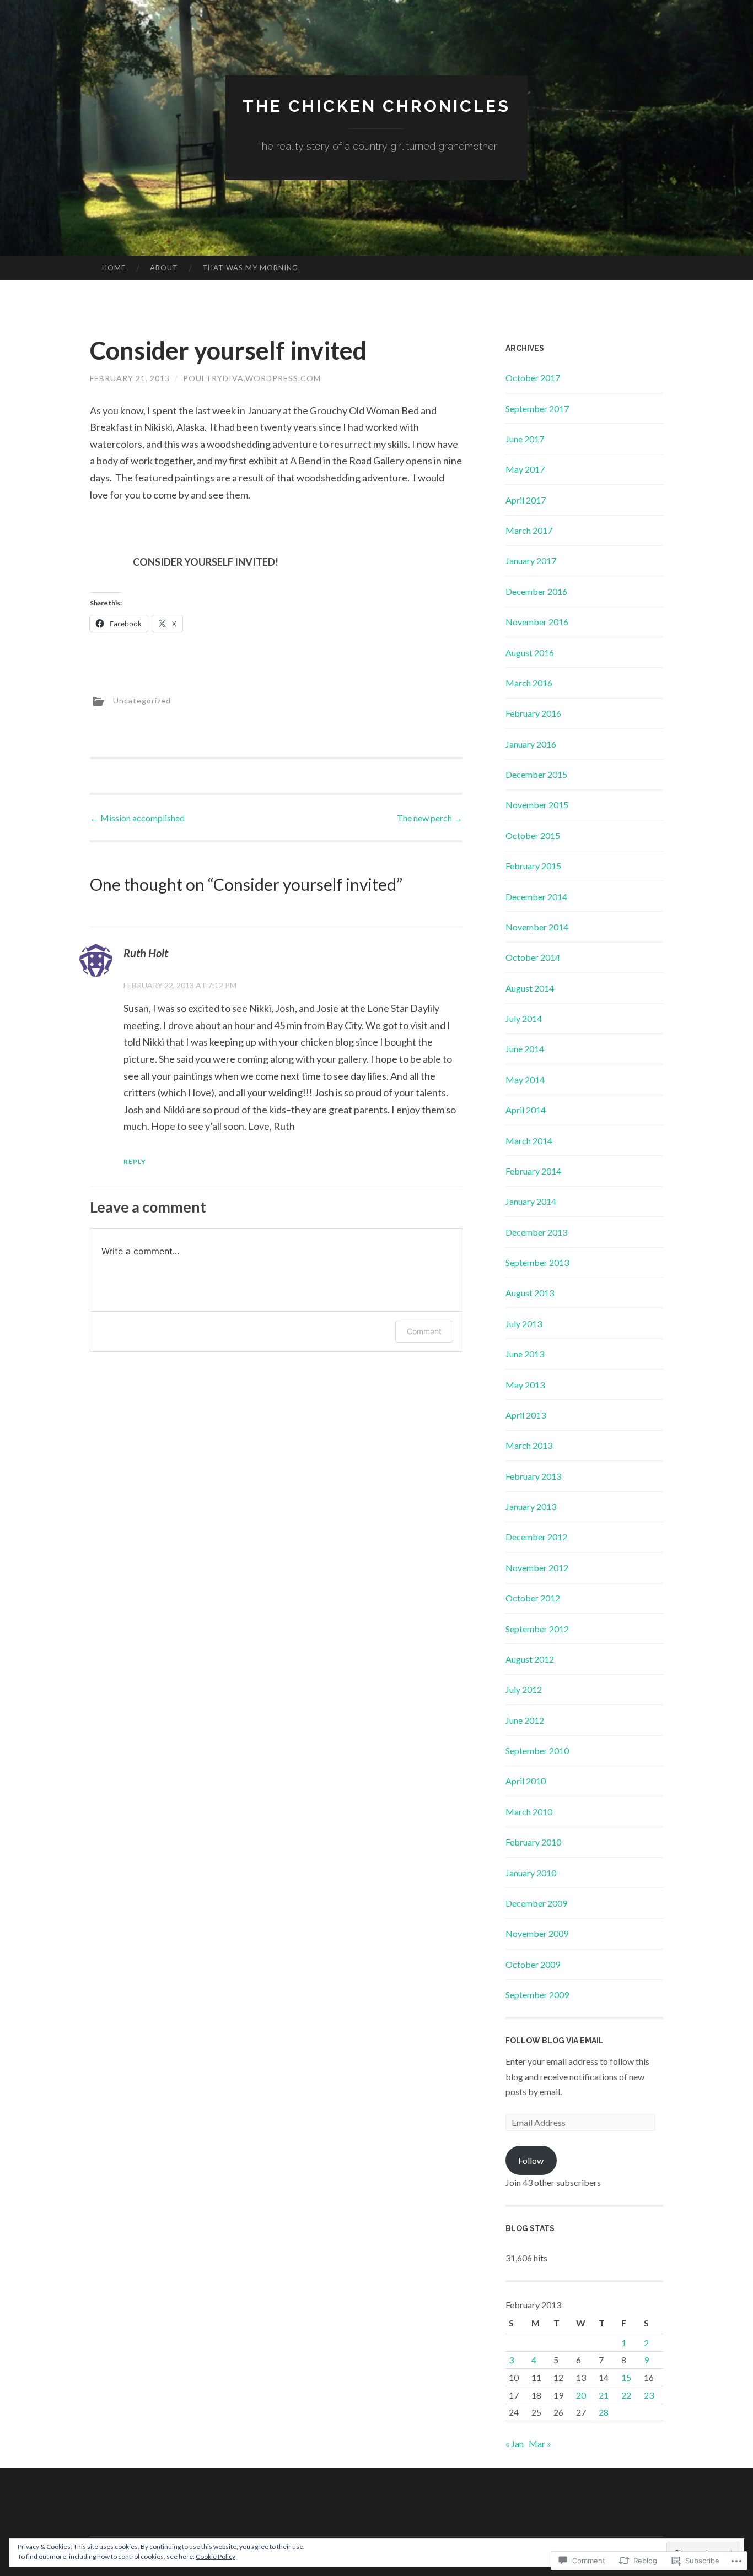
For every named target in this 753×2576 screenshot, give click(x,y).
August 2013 (530, 1293)
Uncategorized (142, 700)
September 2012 (537, 1629)
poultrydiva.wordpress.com (252, 378)
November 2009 (537, 1933)
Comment (424, 1331)
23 (649, 2395)
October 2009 (533, 1964)
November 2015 (537, 805)
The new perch (430, 818)
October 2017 (533, 378)
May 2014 (525, 1079)
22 (626, 2395)
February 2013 (533, 1476)
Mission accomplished (137, 818)
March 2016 (529, 683)
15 (626, 2377)
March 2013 (529, 1445)
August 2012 (530, 1659)
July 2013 (524, 1324)
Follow (531, 2160)
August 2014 (530, 988)
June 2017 (525, 439)
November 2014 (537, 927)
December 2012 (536, 1537)
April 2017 (526, 500)
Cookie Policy (216, 2556)
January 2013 (531, 1506)
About (164, 268)
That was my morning (250, 268)
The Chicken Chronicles (376, 106)
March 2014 (529, 1141)
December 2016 (536, 591)
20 (581, 2395)
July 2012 (524, 1689)
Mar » (540, 2444)
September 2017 (537, 408)
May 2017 (525, 469)
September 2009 (537, 1995)
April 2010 (526, 1781)
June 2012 (525, 1720)
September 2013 (537, 1262)
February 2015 (533, 866)
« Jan (515, 2444)
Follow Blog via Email (555, 2041)
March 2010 (529, 1812)
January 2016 (531, 744)
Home (114, 268)
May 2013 (525, 1385)
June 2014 (525, 1049)
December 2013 (536, 1232)
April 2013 (526, 1415)
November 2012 (537, 1568)
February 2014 (533, 1171)
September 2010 (537, 1750)
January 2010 (531, 1873)
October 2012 (533, 1598)
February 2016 (533, 713)
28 (604, 2412)
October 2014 (533, 957)
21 (604, 2395)
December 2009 (536, 1903)
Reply (135, 1162)
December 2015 (536, 774)
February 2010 (533, 1842)
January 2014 (531, 1201)
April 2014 (526, 1110)
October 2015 (533, 835)
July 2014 (524, 1018)
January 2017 (531, 561)
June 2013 (525, 1354)
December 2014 (536, 897)
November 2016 (537, 622)
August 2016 (530, 653)
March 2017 (529, 530)
